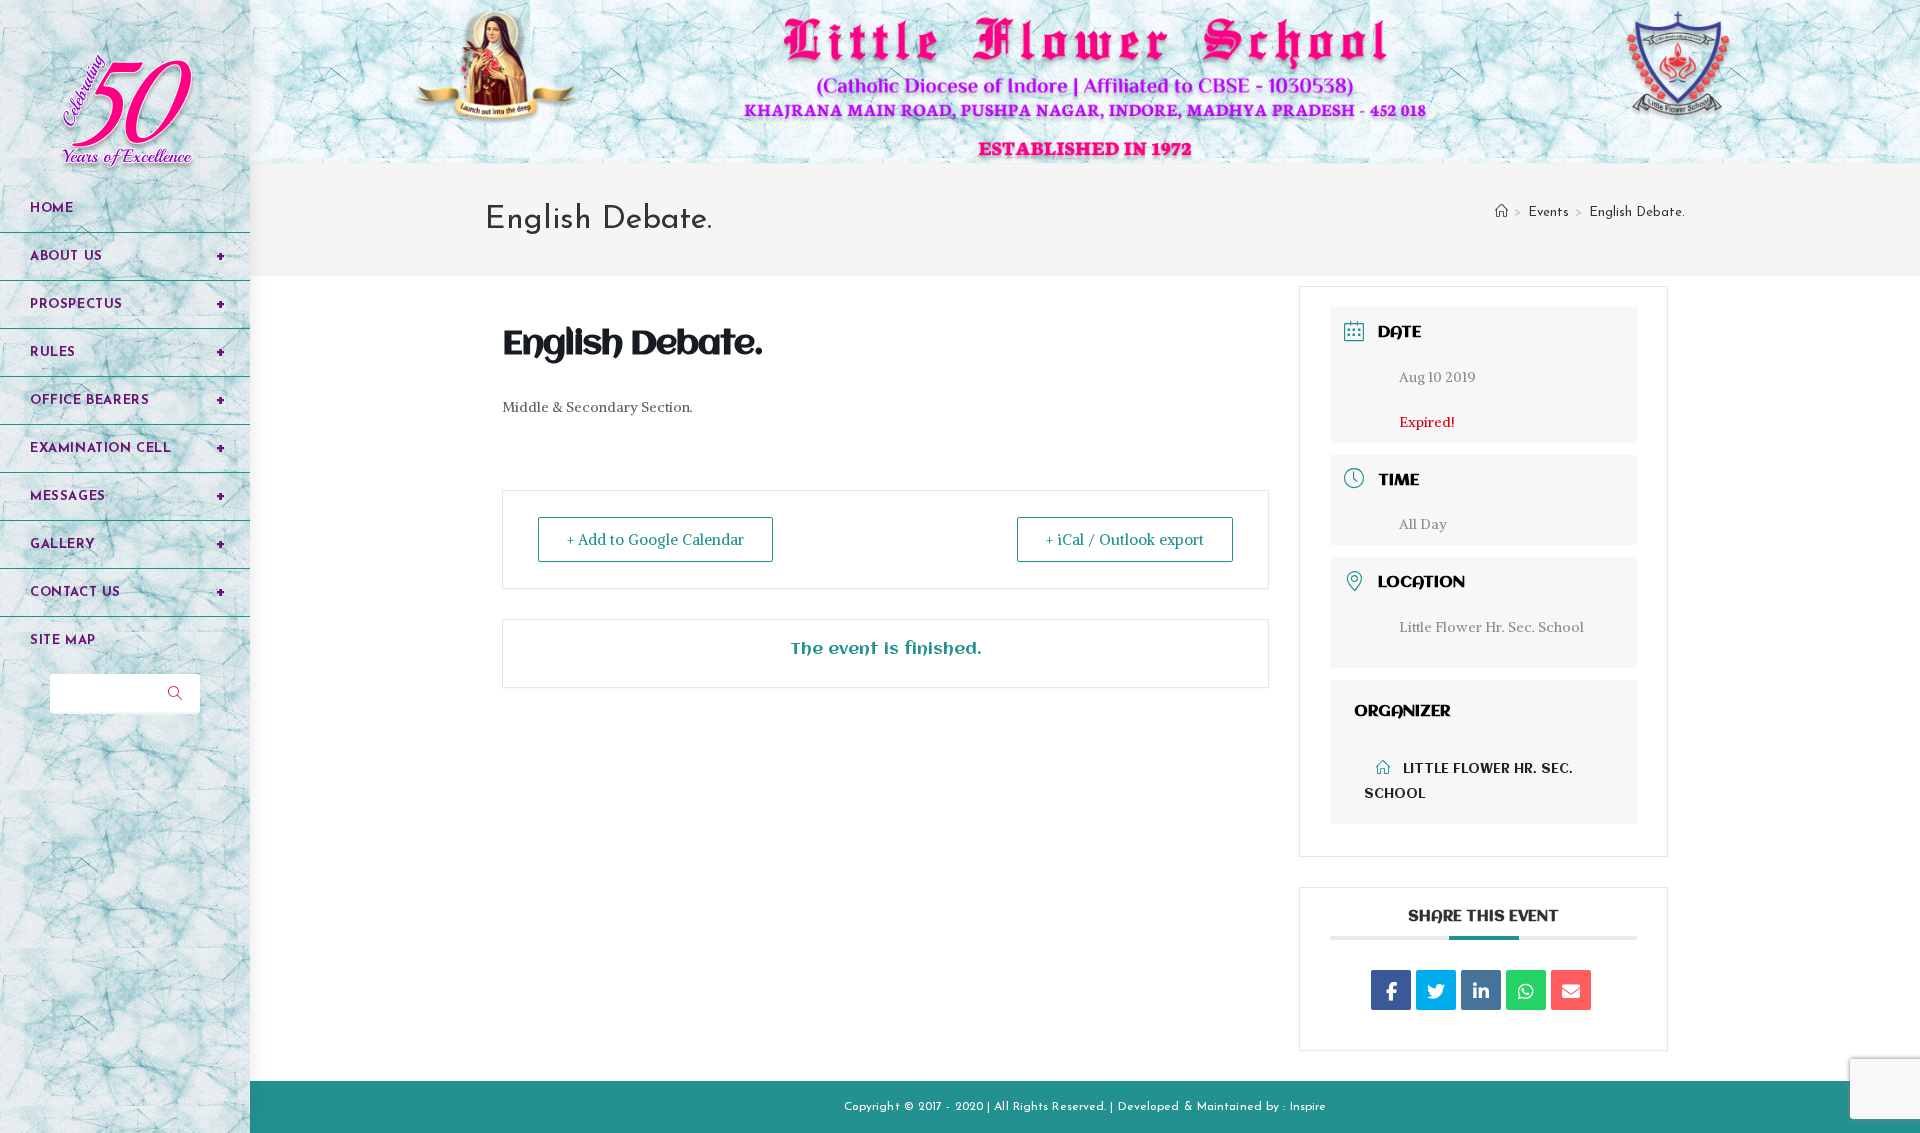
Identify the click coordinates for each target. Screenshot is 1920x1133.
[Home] (1501, 212)
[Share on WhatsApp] (1526, 990)
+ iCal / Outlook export (1125, 539)
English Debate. (1637, 212)
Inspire (1308, 1107)
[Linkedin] (1481, 990)
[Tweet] (1436, 990)
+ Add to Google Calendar (655, 539)
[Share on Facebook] (1391, 990)
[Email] (1571, 990)
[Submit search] (175, 694)
